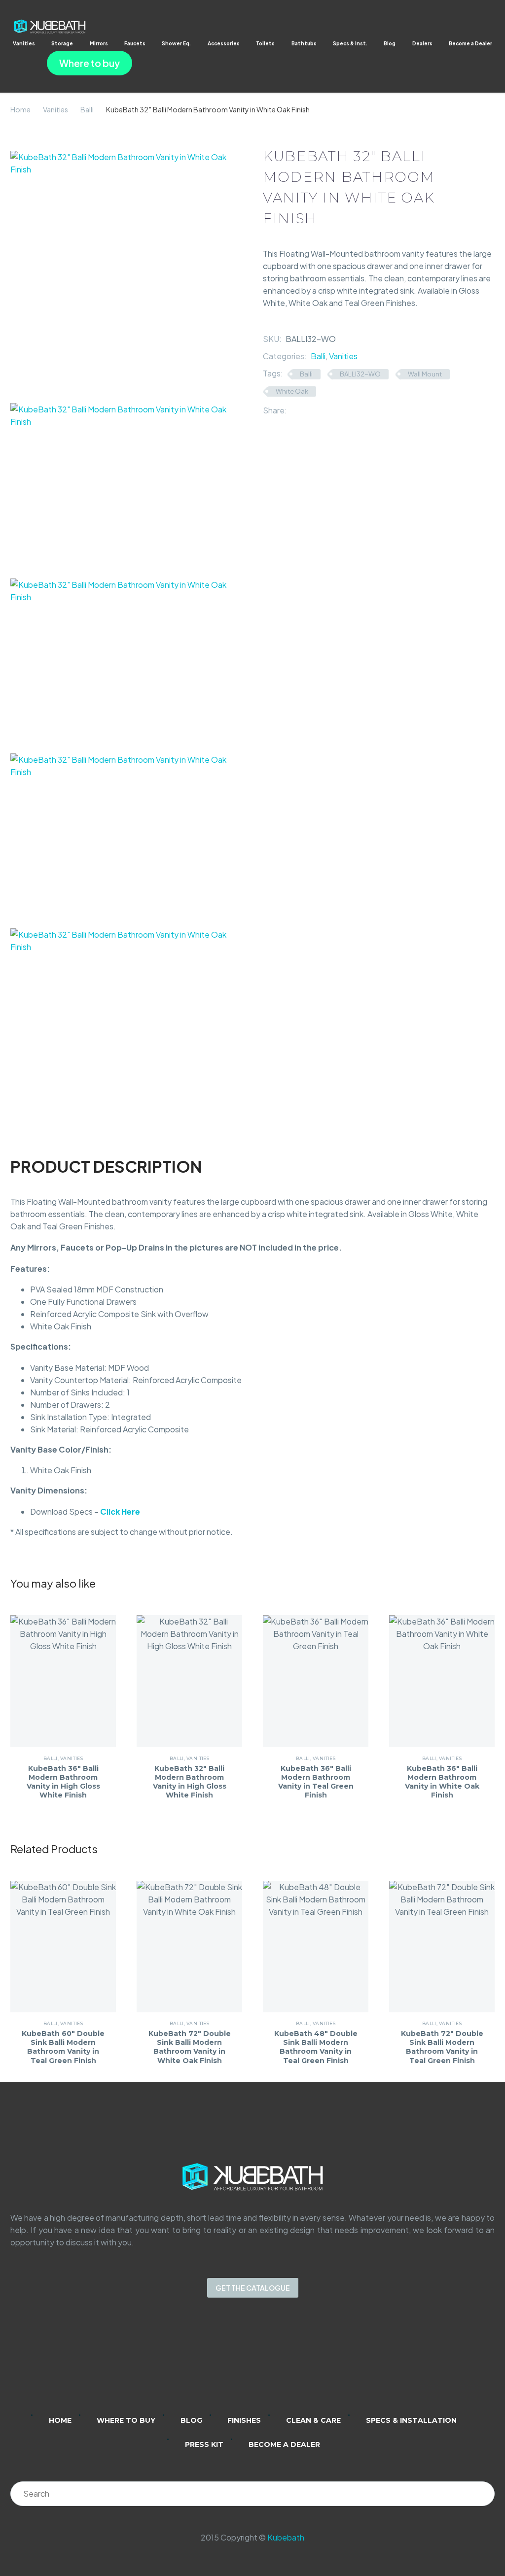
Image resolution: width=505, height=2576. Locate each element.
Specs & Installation (411, 2420)
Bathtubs (304, 43)
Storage (62, 43)
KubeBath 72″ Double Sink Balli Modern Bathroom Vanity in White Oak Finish (190, 2047)
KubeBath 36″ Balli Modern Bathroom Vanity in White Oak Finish (442, 1782)
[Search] (482, 2494)
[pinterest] (291, 2363)
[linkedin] (214, 2363)
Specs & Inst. (350, 43)
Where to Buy (126, 2420)
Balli (87, 109)
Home (20, 109)
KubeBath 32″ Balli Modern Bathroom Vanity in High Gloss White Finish (190, 1782)
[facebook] (265, 2363)
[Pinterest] (324, 410)
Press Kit (204, 2444)
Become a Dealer (470, 43)
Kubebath (286, 2537)
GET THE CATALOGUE (253, 2288)
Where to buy (90, 63)
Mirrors (99, 43)
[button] (18, 63)
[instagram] (240, 2363)
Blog (390, 43)
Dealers (422, 43)
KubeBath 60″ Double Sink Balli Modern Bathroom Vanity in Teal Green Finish (63, 2047)
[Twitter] (309, 410)
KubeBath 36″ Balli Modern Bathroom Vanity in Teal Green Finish (316, 1782)
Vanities (24, 43)
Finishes (244, 2420)
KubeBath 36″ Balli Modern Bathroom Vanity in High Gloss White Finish (63, 1782)
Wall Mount (425, 374)
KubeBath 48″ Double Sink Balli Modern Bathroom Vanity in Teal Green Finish (316, 2047)
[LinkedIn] (339, 410)
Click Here (120, 1511)
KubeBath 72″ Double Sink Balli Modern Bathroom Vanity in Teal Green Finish (442, 2047)
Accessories (224, 43)
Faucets (135, 43)
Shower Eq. (176, 43)
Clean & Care (313, 2420)
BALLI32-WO (360, 374)
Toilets (265, 43)
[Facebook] (294, 410)
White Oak (292, 391)
